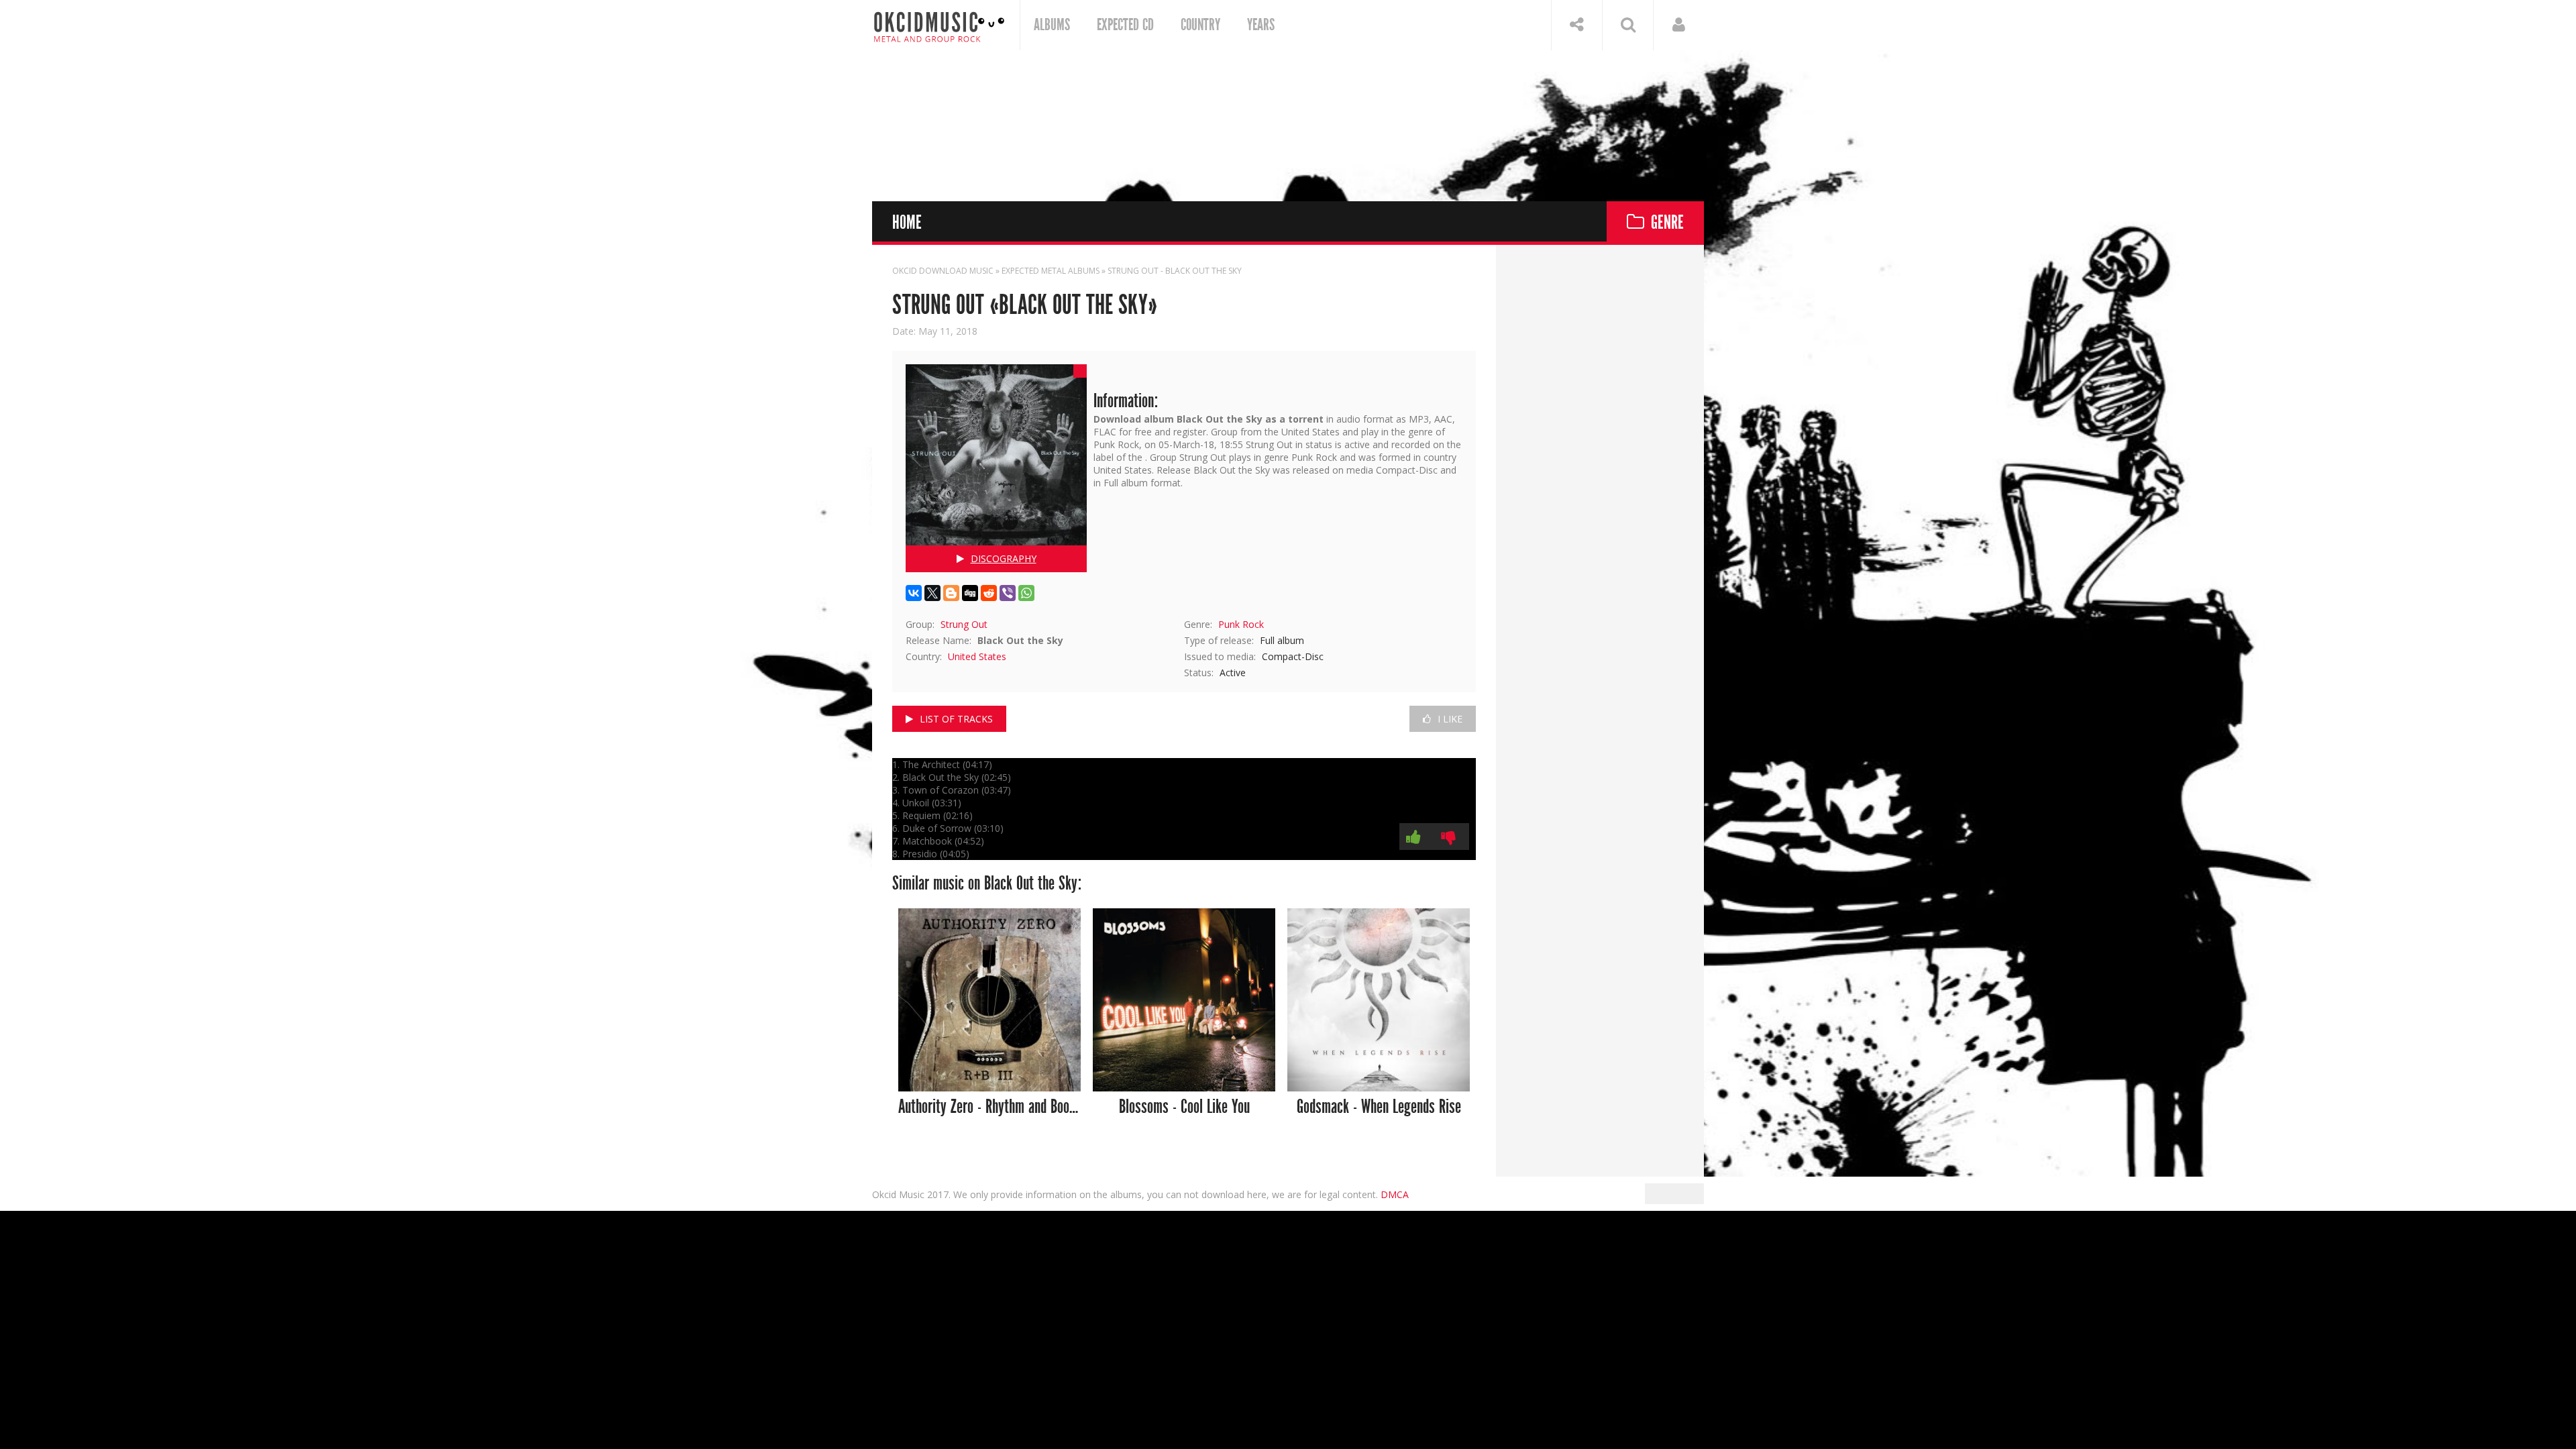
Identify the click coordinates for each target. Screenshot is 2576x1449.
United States (977, 656)
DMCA (1395, 1194)
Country (1200, 25)
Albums (1052, 25)
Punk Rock (1241, 624)
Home (907, 223)
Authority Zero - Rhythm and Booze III (990, 1107)
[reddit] (989, 593)
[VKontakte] (914, 593)
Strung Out (964, 624)
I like (1450, 719)
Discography (1004, 558)
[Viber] (1008, 593)
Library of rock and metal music (939, 25)
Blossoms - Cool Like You (1184, 1107)
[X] (932, 593)
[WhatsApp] (1026, 593)
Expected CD (1125, 25)
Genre (1667, 223)
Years (1261, 25)
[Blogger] (951, 593)
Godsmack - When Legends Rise (1379, 1107)
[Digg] (970, 593)
